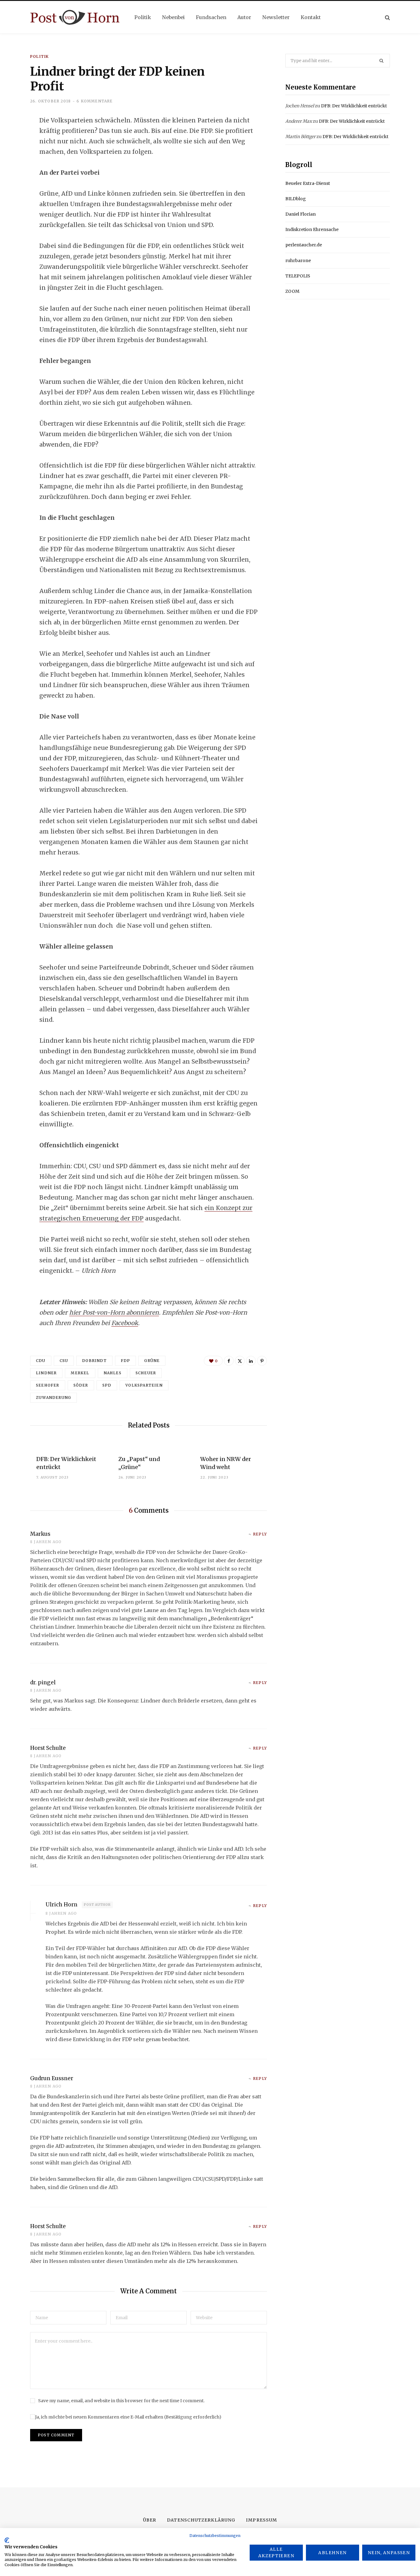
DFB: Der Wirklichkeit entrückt (354, 106)
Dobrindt (94, 1361)
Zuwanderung (53, 1397)
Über (150, 2520)
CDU (41, 1361)
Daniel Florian (301, 214)
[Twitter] (14, 154)
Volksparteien (144, 1385)
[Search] (387, 17)
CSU (64, 1361)
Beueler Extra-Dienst (308, 183)
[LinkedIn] (14, 170)
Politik (39, 56)
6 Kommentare (95, 101)
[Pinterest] (262, 1361)
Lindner (46, 1373)
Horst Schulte (48, 1748)
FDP (126, 1361)
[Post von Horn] (75, 17)
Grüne (152, 1361)
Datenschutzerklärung (201, 2520)
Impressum (261, 2520)
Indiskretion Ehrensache (312, 229)
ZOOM (292, 291)
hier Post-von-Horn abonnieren (114, 1312)
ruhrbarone (298, 261)
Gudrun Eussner (52, 2078)
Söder (81, 1385)
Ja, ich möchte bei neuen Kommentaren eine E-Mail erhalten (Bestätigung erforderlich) (128, 2417)
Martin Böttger (300, 137)
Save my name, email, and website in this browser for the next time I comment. (121, 2401)
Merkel (80, 1373)
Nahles (113, 1373)
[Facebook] (14, 138)
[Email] (14, 187)
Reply (260, 1534)
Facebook (125, 1323)
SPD (107, 1385)
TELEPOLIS (298, 276)
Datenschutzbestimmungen (215, 2536)
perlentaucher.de (304, 245)
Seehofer (48, 1385)
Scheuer (146, 1373)
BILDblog (296, 199)
